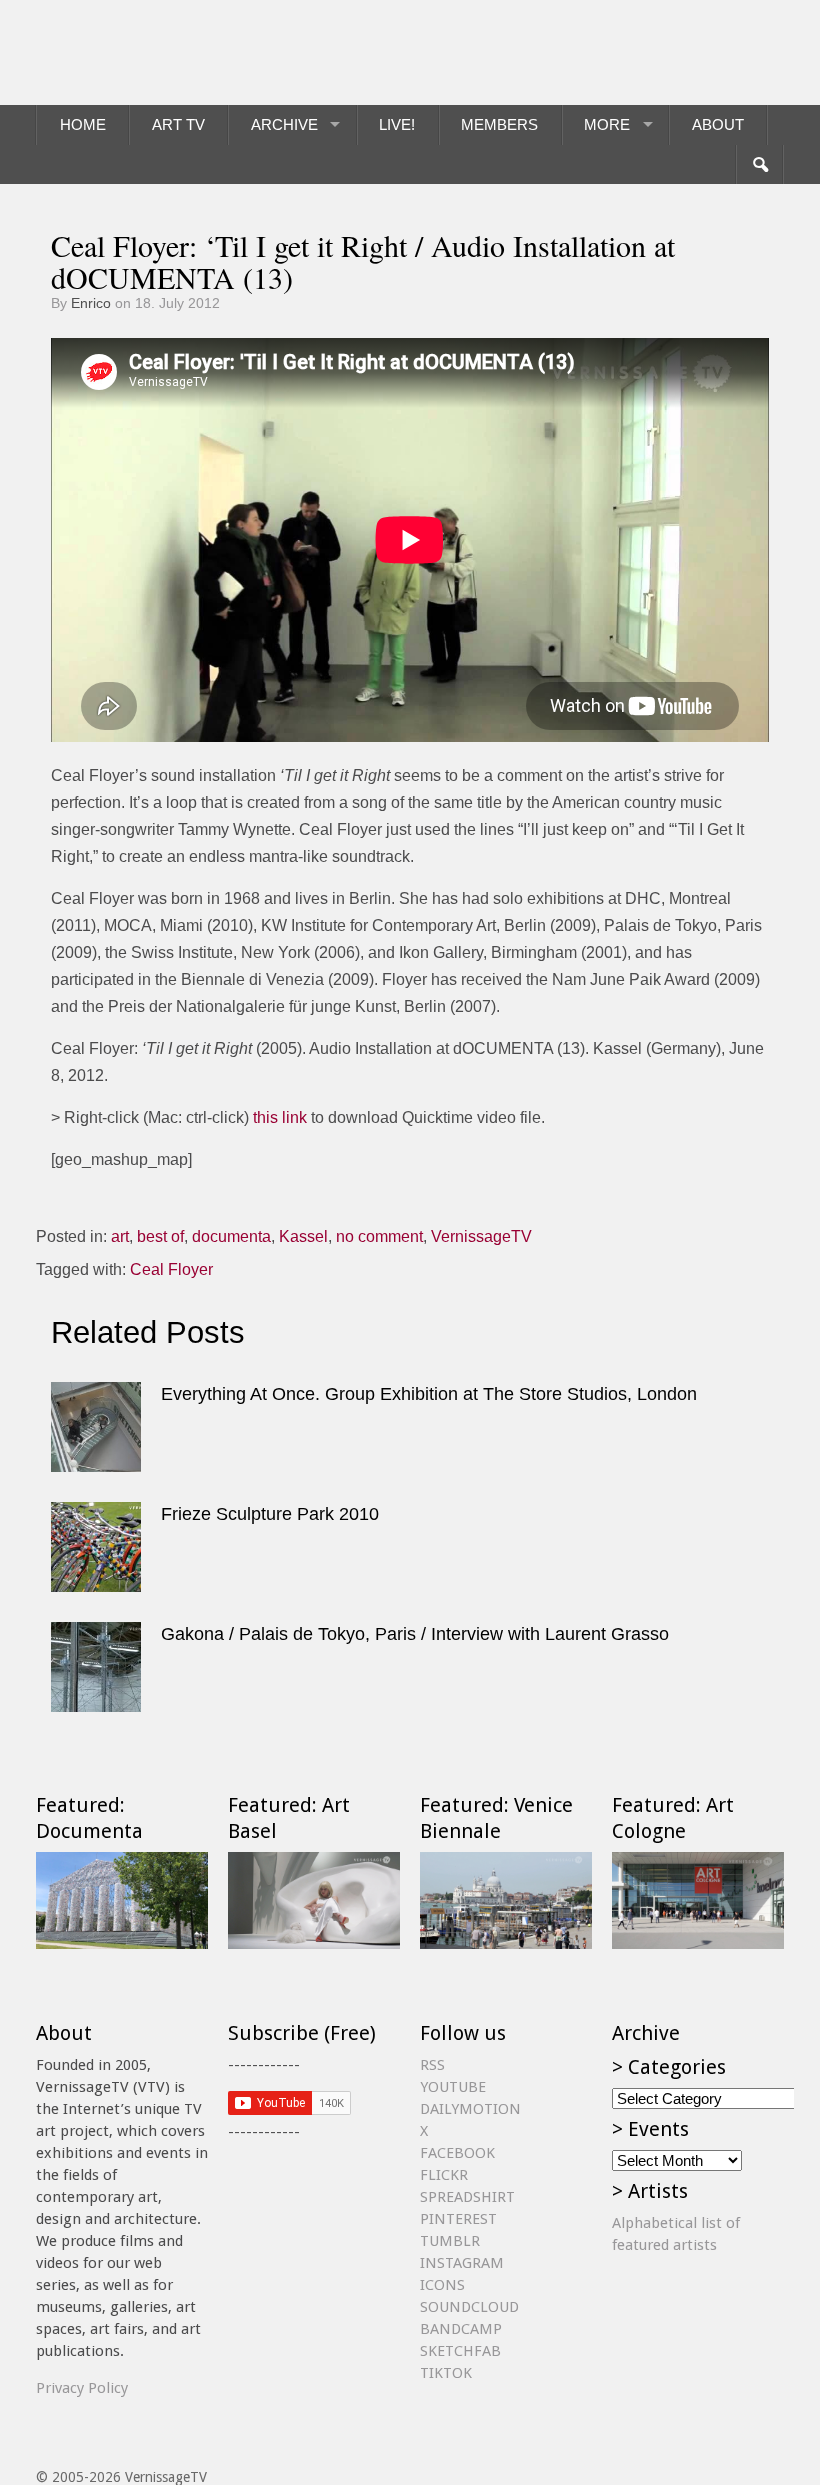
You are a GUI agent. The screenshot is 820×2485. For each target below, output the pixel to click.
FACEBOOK (457, 2153)
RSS (432, 2065)
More (607, 124)
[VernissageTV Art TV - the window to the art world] (136, 52)
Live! (397, 124)
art (120, 1236)
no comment (379, 1236)
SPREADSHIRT (467, 2197)
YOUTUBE (453, 2087)
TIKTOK (446, 2373)
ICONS (442, 2285)
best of (160, 1236)
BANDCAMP (461, 2329)
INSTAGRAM (462, 2263)
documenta (231, 1236)
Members (499, 124)
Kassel (303, 1236)
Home (83, 124)
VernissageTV (481, 1236)
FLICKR (444, 2175)
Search (759, 165)
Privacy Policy (82, 2388)
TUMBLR (450, 2241)
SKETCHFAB (460, 2351)
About (718, 124)
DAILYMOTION (470, 2109)
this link (280, 1117)
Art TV (178, 124)
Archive (284, 124)
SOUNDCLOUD (469, 2307)
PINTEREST (458, 2219)
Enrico (91, 303)
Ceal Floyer (171, 1269)
